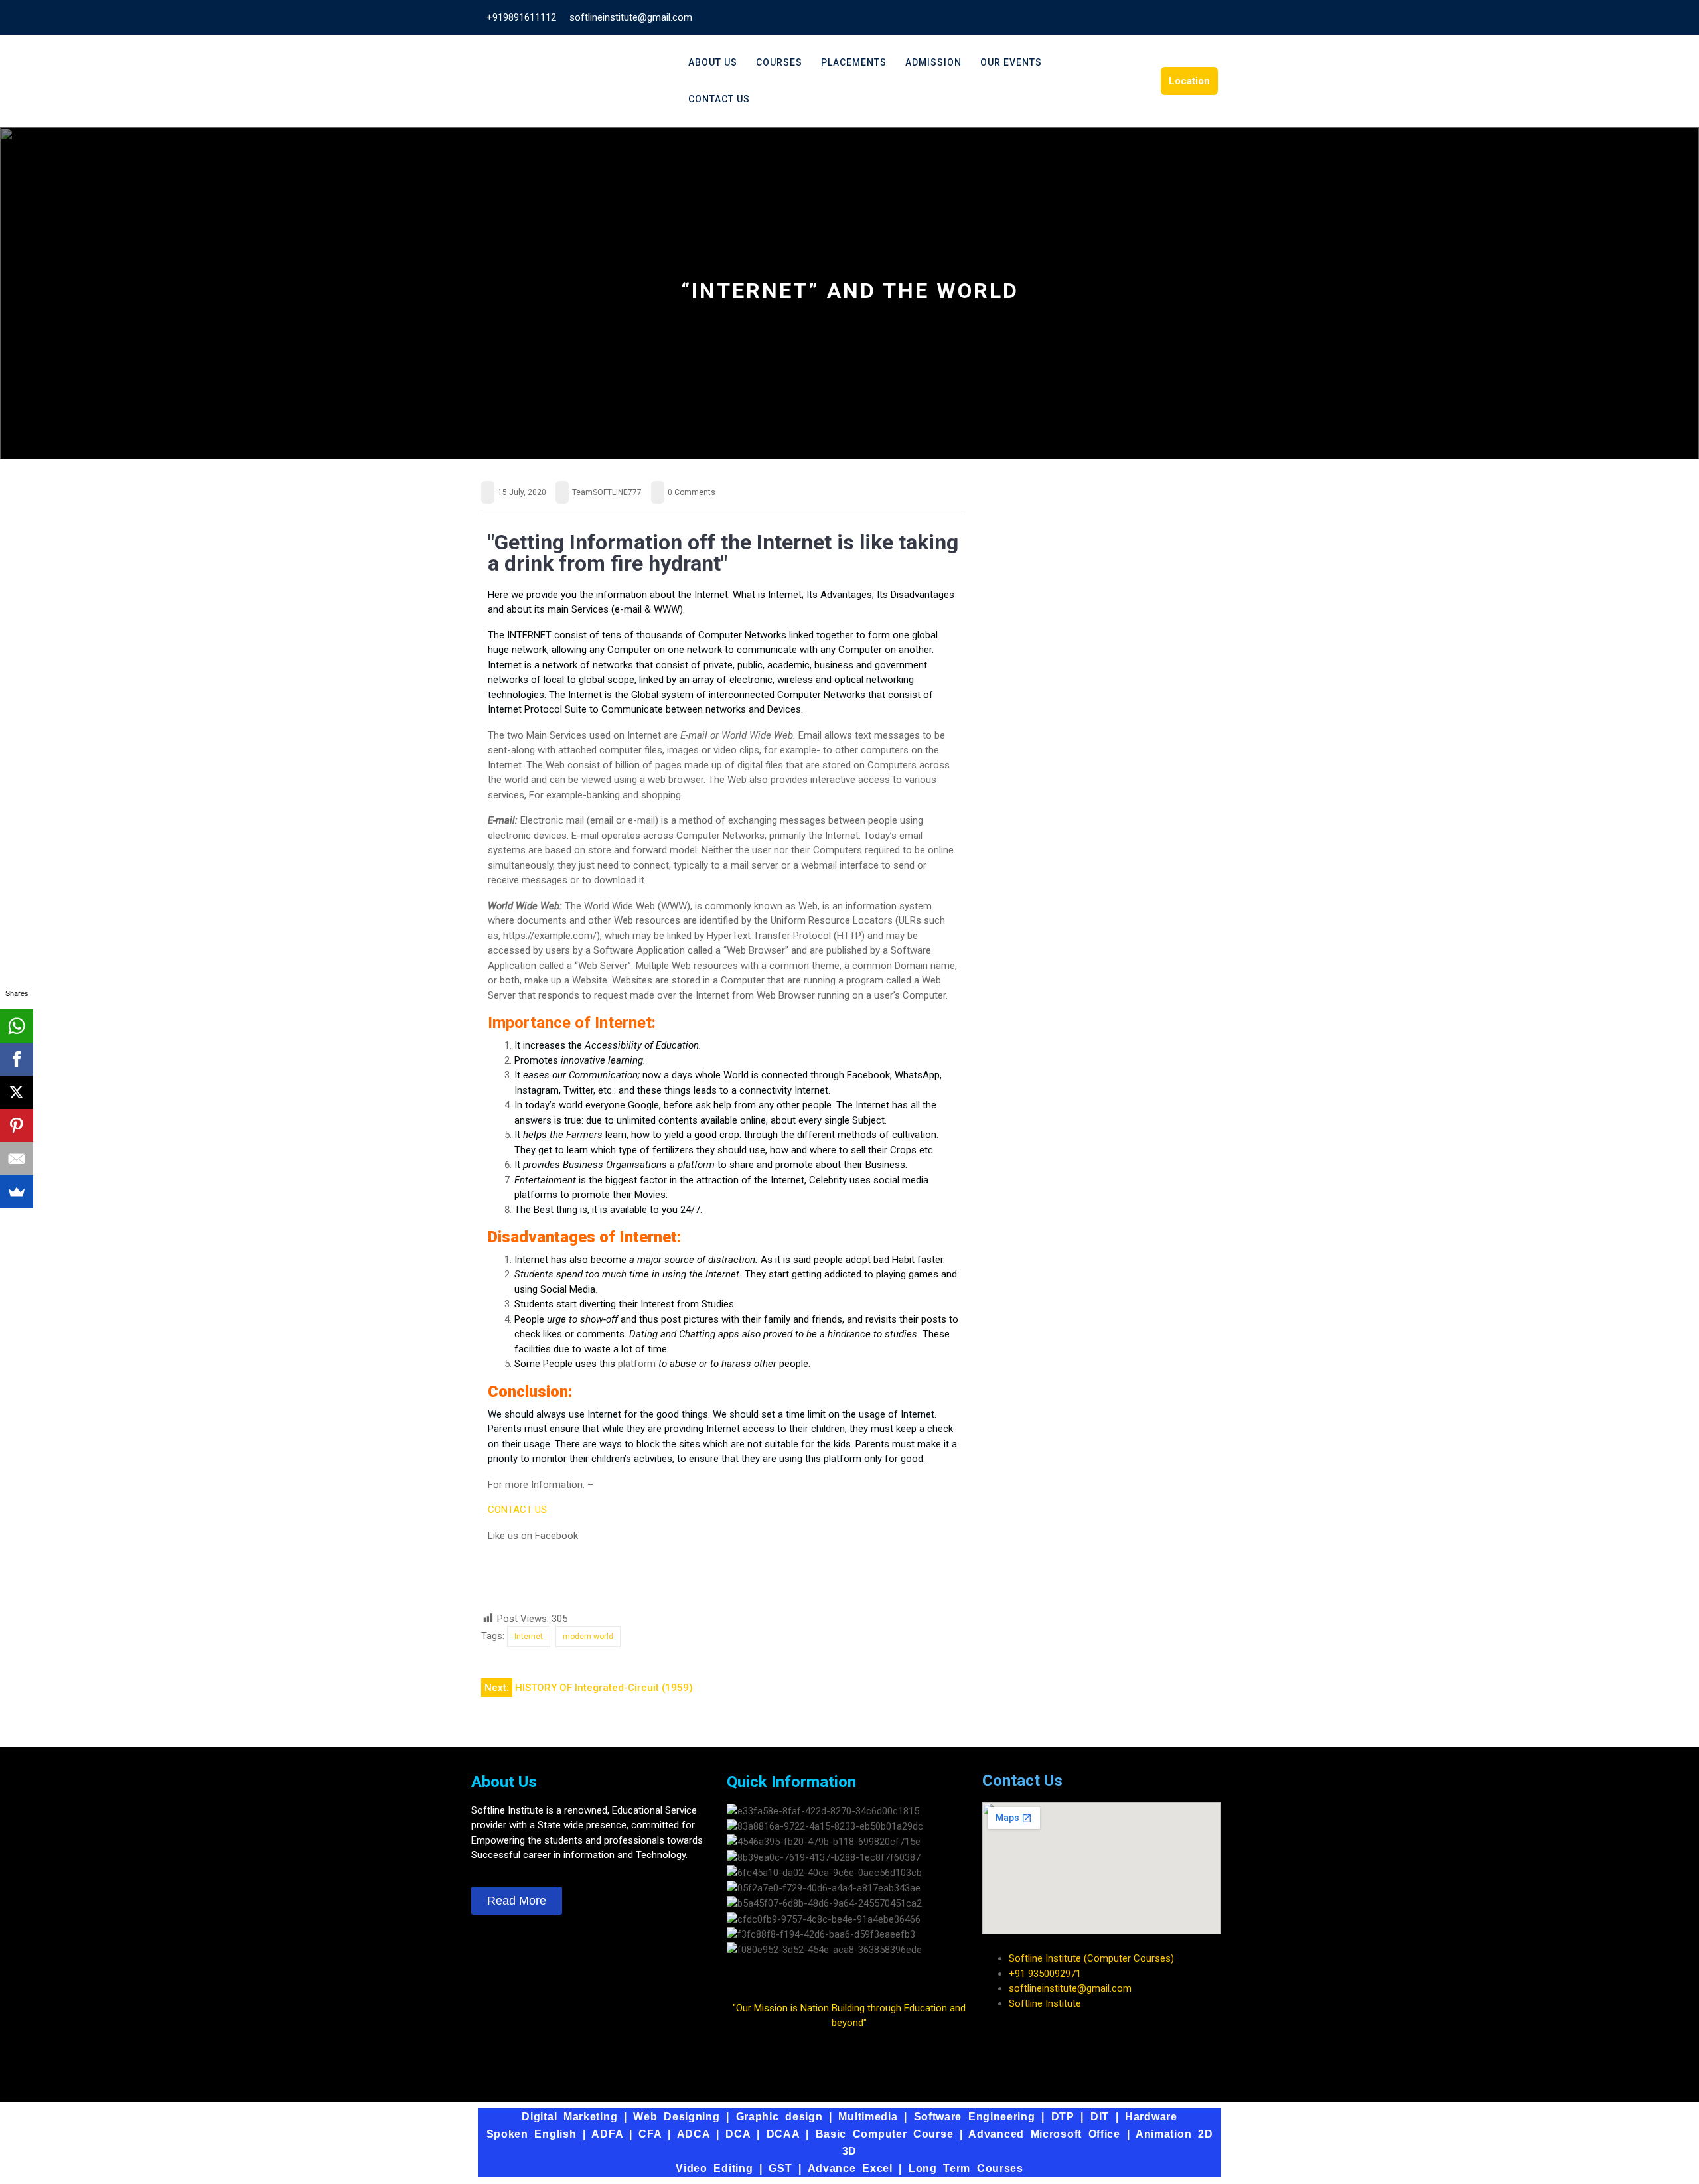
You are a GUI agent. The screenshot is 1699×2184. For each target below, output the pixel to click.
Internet (529, 1637)
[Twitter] (540, 1583)
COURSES (779, 62)
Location (1189, 81)
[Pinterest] (17, 1126)
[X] (17, 1092)
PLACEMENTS (854, 62)
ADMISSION (933, 62)
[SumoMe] (17, 1192)
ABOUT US (713, 62)
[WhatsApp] (17, 1026)
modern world (588, 1637)
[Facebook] (504, 1583)
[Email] (17, 1159)
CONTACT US (719, 99)
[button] (849, 1965)
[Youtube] (576, 1583)
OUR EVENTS (1011, 62)
